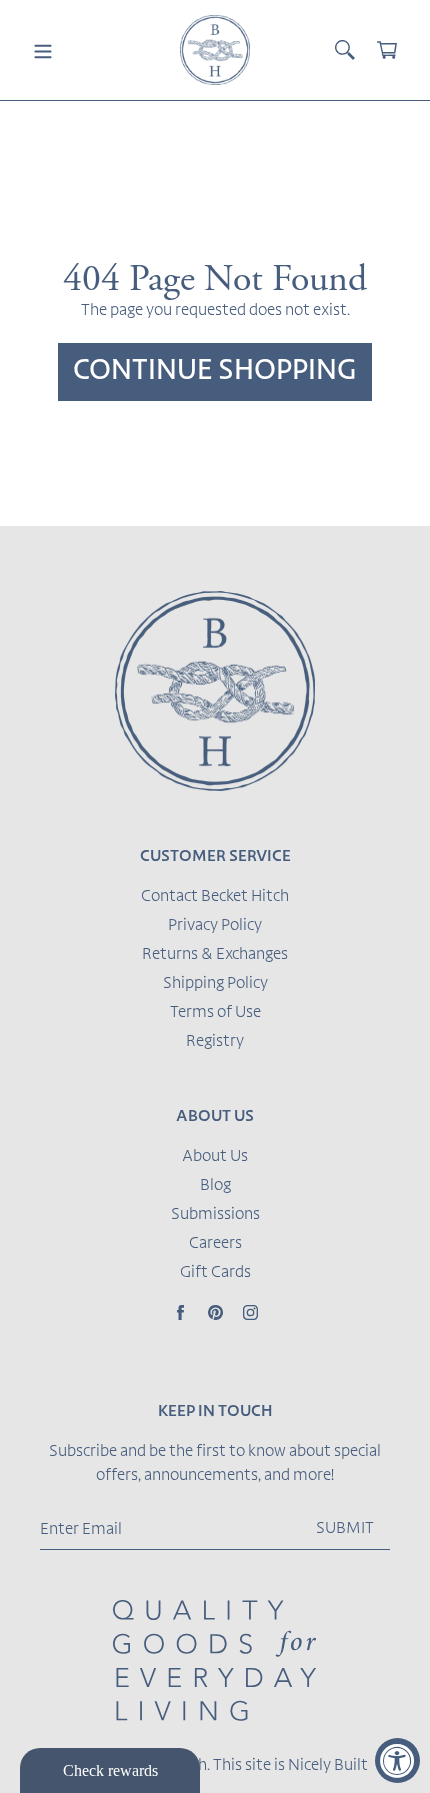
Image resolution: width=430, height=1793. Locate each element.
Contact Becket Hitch (215, 897)
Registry (215, 1042)
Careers (215, 1244)
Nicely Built (328, 1766)
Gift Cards (215, 1273)
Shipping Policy (215, 984)
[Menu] (43, 50)
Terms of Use (215, 1013)
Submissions (215, 1215)
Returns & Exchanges (215, 955)
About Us (215, 1157)
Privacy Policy (215, 926)
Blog (215, 1186)
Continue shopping (215, 372)
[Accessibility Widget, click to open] (397, 1760)
